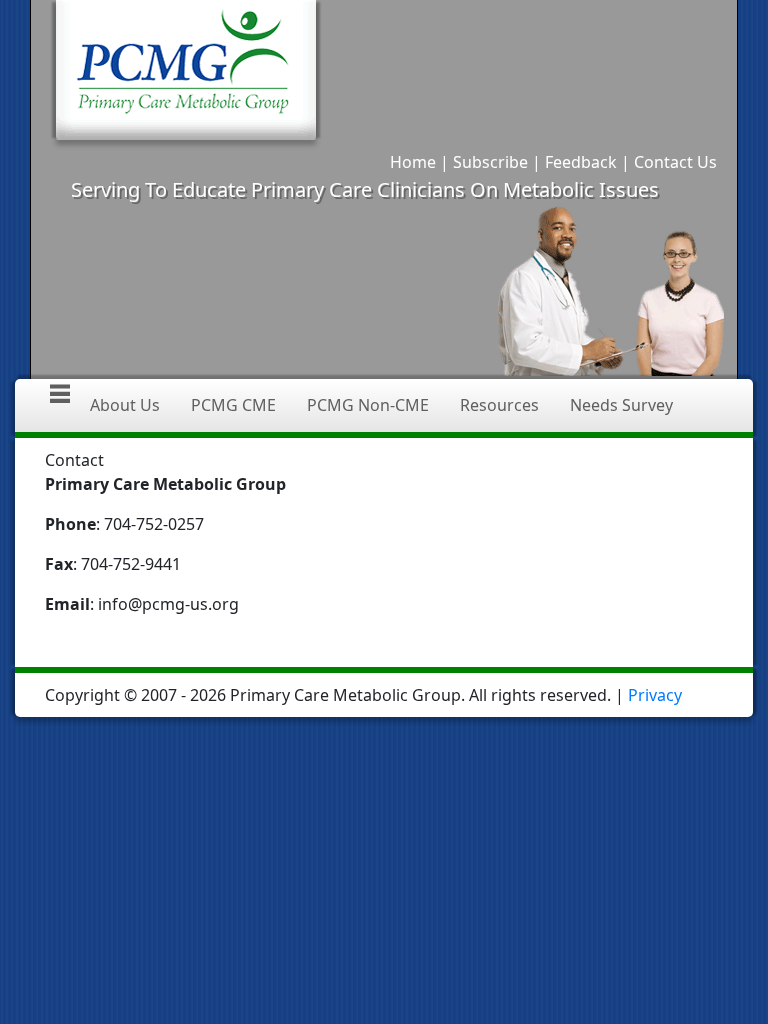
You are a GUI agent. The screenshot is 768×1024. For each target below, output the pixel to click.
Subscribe (490, 162)
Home (413, 162)
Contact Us (675, 162)
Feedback (581, 162)
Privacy (655, 695)
